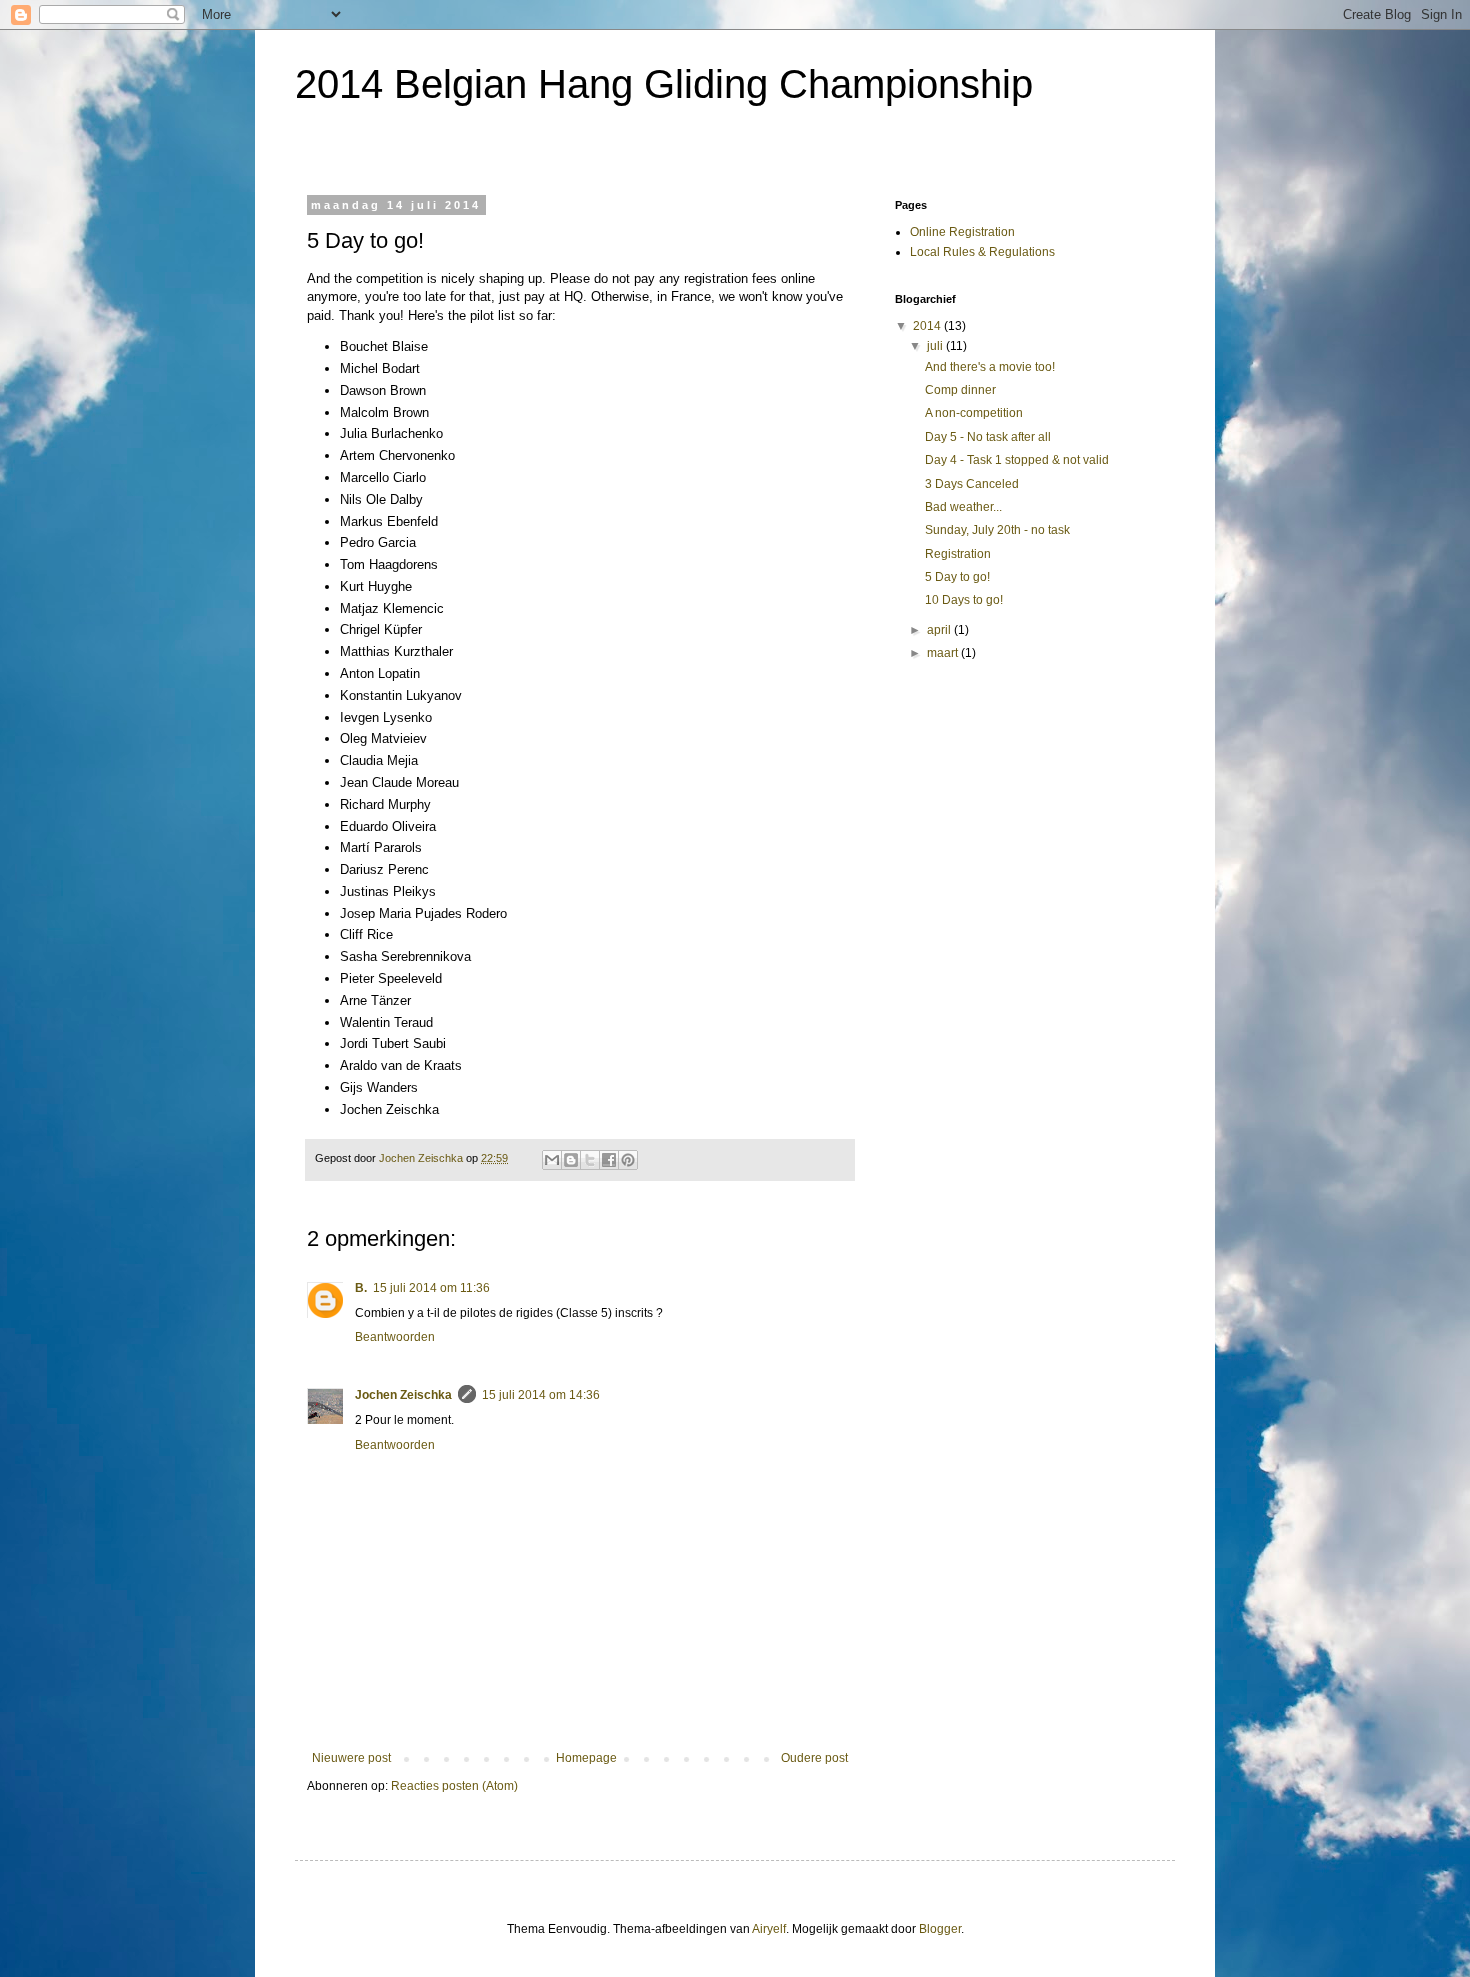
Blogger (940, 1929)
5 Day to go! (957, 577)
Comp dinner (960, 390)
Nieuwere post (351, 1758)
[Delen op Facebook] (609, 1160)
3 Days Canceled (972, 484)
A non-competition (974, 413)
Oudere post (814, 1758)
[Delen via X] (590, 1160)
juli (936, 346)
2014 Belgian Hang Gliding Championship (664, 84)
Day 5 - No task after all (988, 437)
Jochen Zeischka (403, 1395)
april (940, 630)
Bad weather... (963, 507)
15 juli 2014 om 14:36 (541, 1395)
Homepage (586, 1758)
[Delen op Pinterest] (628, 1160)
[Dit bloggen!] (571, 1160)
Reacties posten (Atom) (454, 1786)
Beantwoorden (395, 1337)
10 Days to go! (964, 600)
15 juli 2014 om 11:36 (431, 1288)
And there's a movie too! (990, 367)
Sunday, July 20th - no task (997, 530)
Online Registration (962, 232)
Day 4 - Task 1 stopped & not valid (1017, 460)
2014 (928, 326)
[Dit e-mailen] (552, 1160)
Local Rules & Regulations (982, 252)
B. (361, 1288)
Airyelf (769, 1929)
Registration (958, 554)
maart (944, 653)
